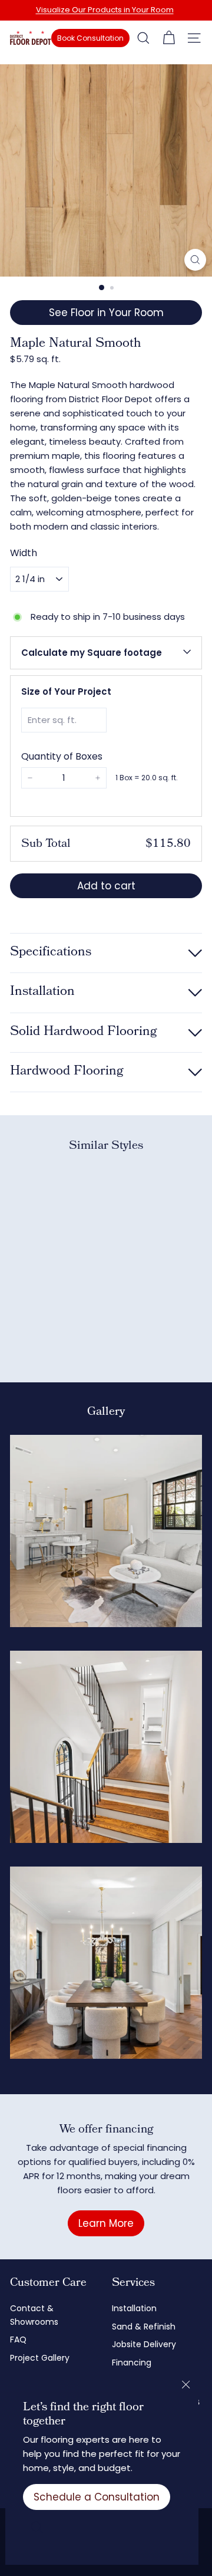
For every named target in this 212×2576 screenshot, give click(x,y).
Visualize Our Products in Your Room (105, 10)
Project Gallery (40, 2358)
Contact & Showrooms (34, 2315)
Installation (134, 2308)
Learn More (106, 2223)
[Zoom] (195, 260)
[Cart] (169, 38)
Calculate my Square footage (92, 653)
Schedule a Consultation (97, 2497)
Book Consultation (90, 38)
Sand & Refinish (144, 2327)
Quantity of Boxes (62, 756)
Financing (132, 2363)
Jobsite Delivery (144, 2344)
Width (24, 553)
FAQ (18, 2340)
